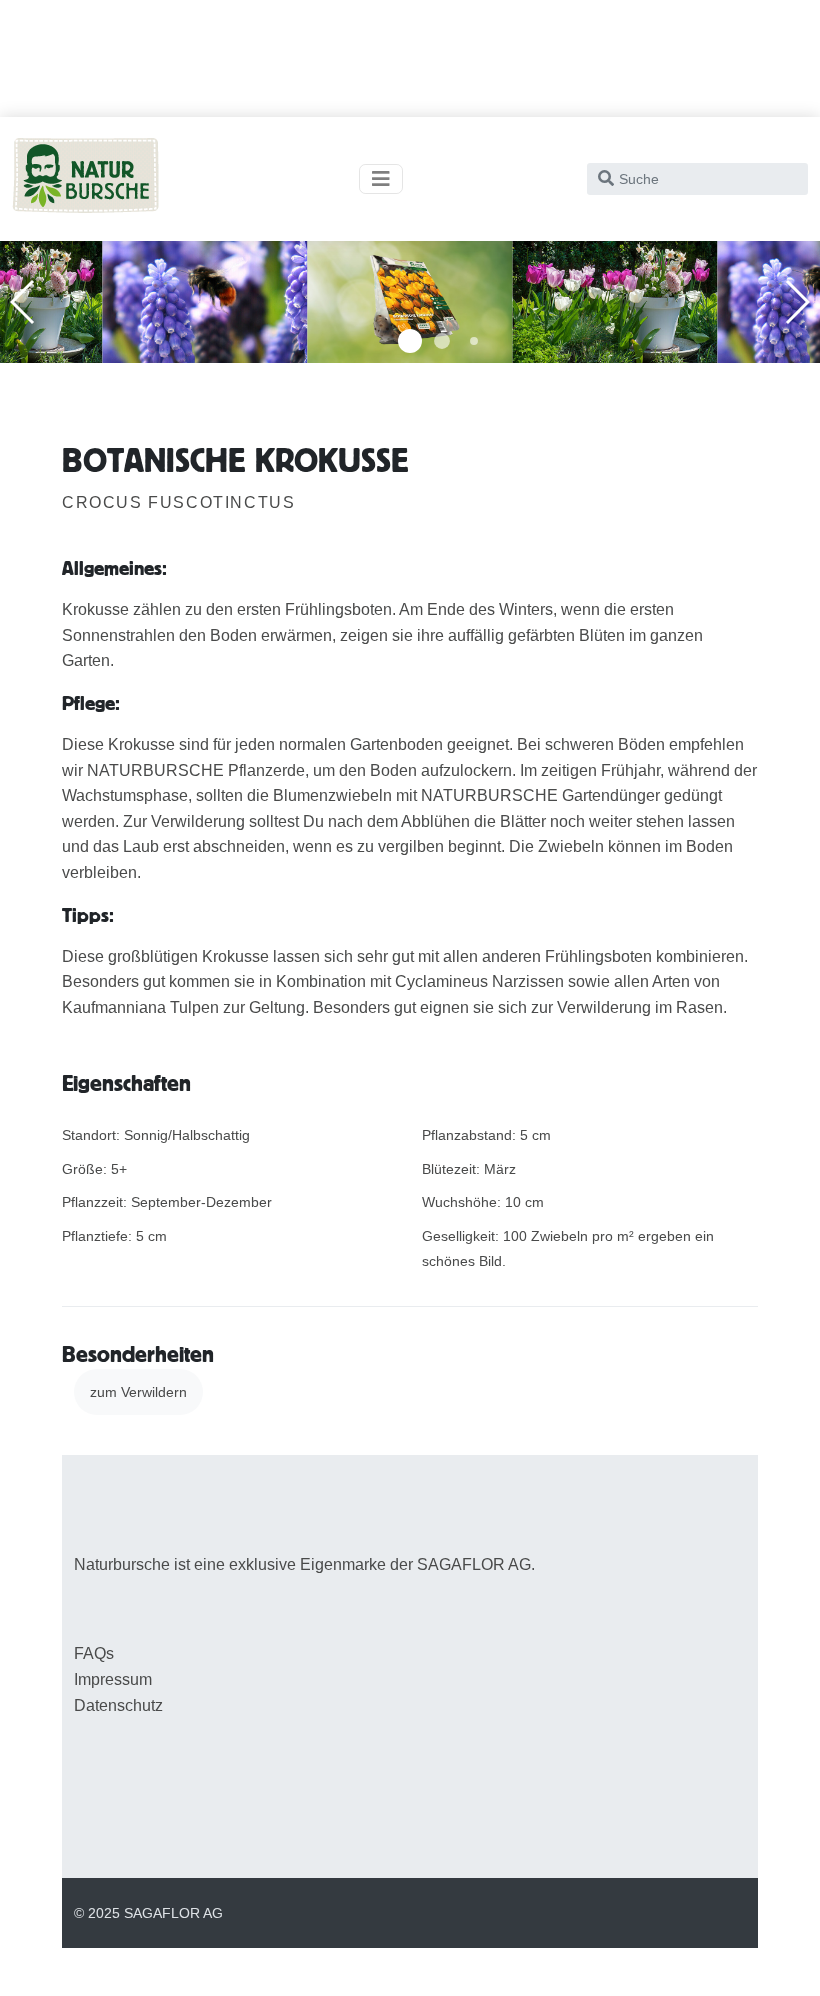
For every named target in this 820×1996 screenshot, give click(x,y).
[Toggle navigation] (381, 179)
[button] (410, 341)
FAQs (94, 1653)
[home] (85, 179)
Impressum (113, 1679)
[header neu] (205, 300)
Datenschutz (118, 1705)
